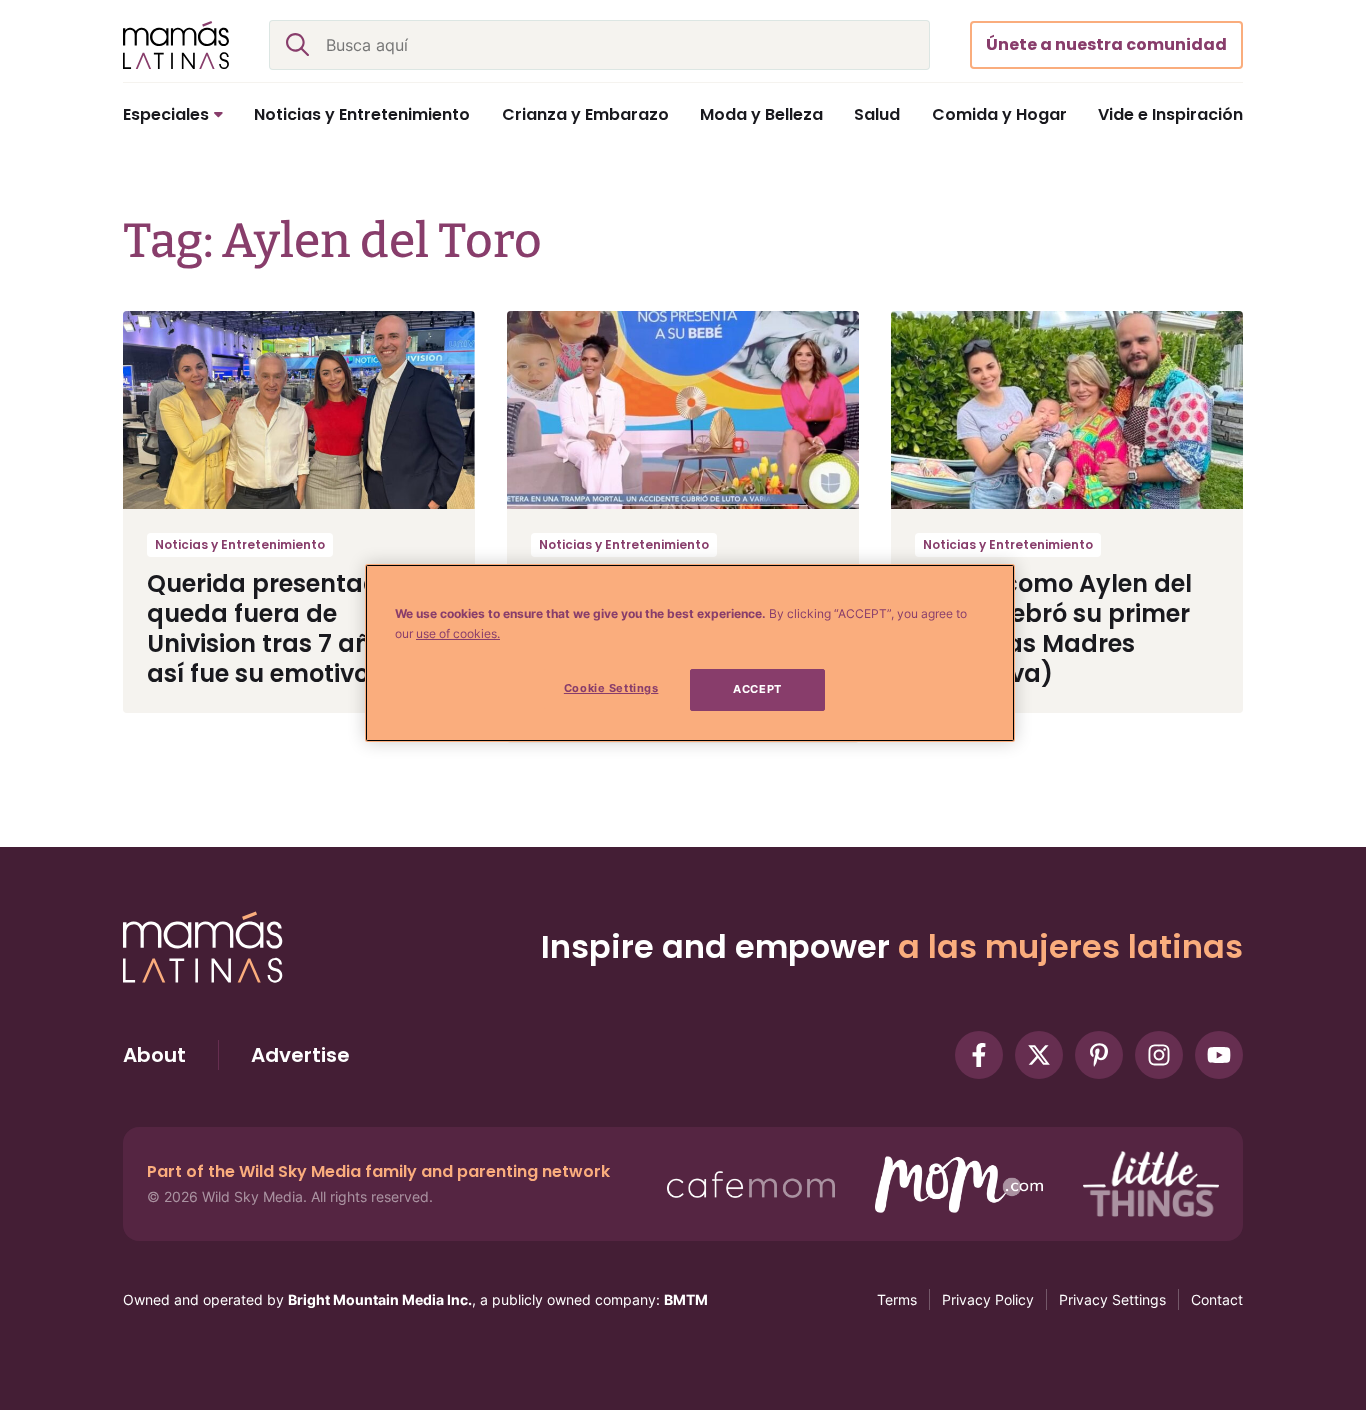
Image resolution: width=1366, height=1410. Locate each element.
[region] (690, 653)
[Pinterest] (1099, 1055)
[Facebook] (979, 1055)
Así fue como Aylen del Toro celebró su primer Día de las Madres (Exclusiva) (1053, 628)
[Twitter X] (1039, 1055)
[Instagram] (1159, 1055)
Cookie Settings (611, 688)
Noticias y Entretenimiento (240, 544)
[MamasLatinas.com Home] (176, 45)
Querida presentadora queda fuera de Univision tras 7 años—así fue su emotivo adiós (295, 628)
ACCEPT (757, 689)
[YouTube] (1219, 1055)
